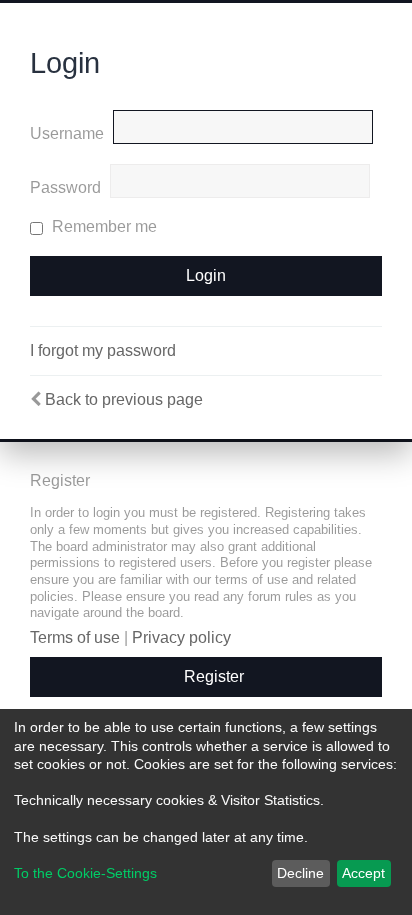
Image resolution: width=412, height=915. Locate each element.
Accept (363, 873)
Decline (300, 873)
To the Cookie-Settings (85, 873)
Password (65, 187)
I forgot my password (103, 350)
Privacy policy (181, 637)
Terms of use (75, 637)
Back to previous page (124, 399)
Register (214, 676)
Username (67, 133)
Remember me (102, 226)
